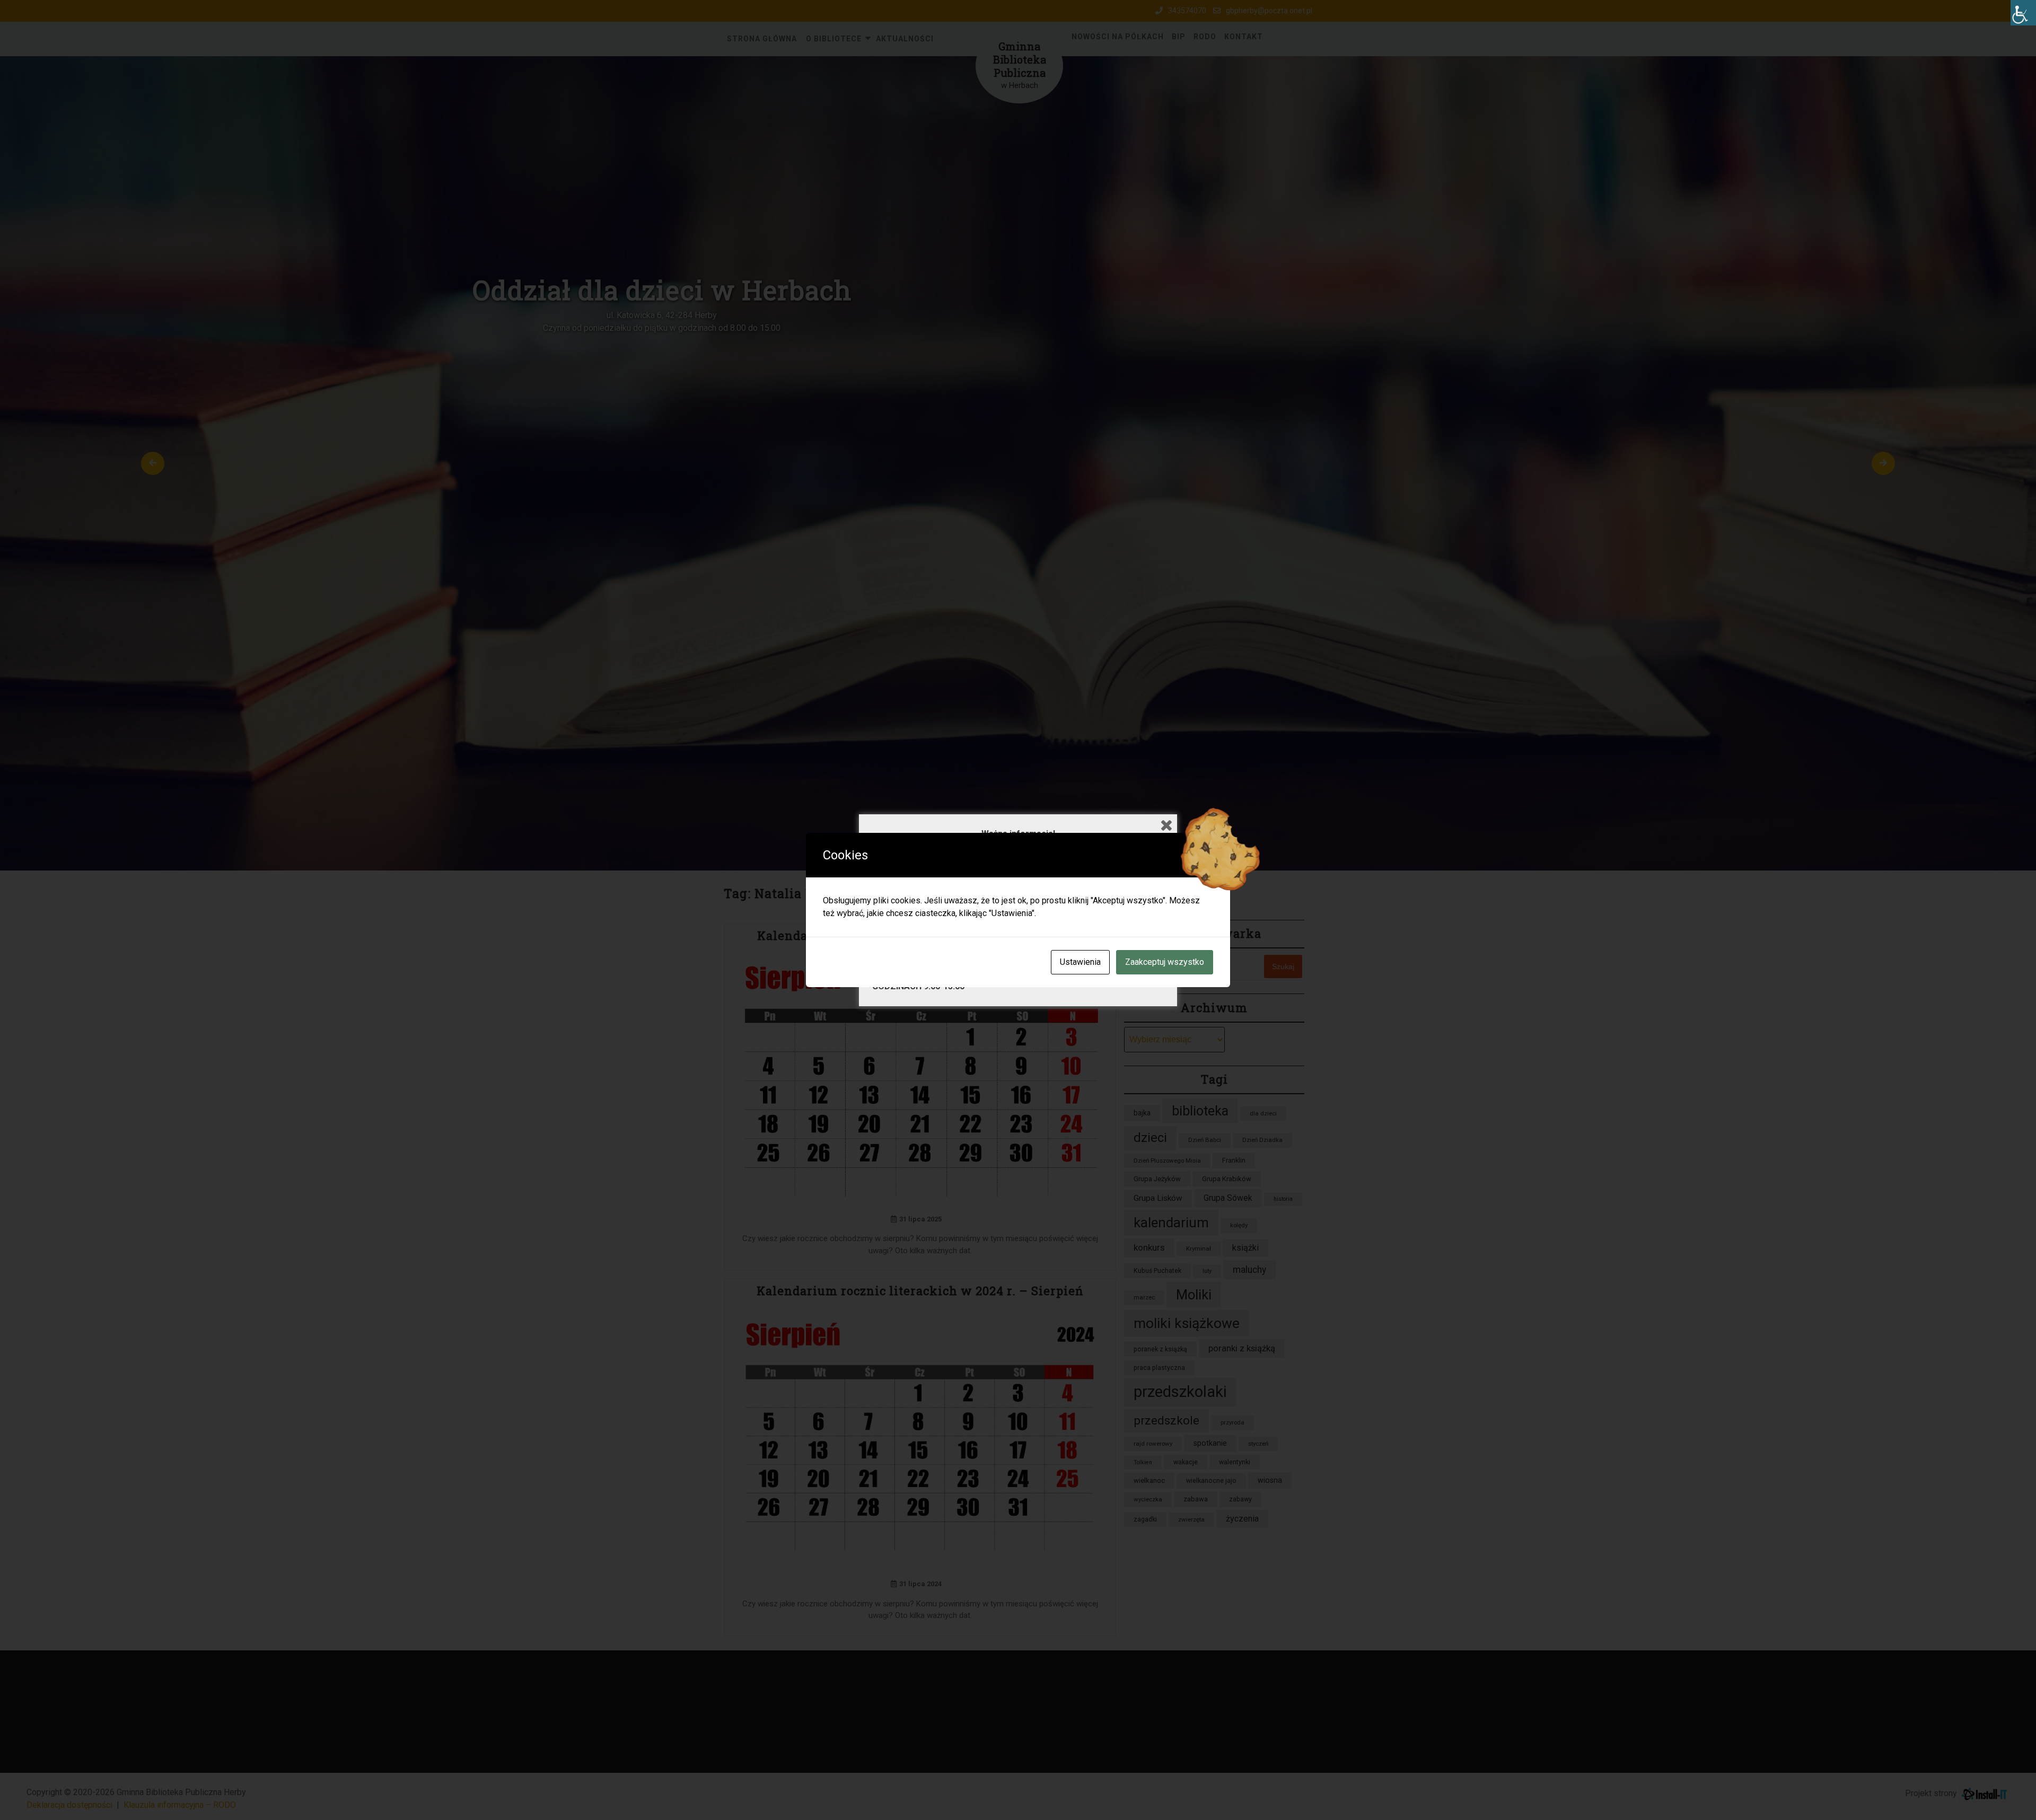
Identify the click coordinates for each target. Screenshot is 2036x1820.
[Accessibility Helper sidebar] (2023, 13)
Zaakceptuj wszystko (1165, 962)
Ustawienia (1080, 962)
